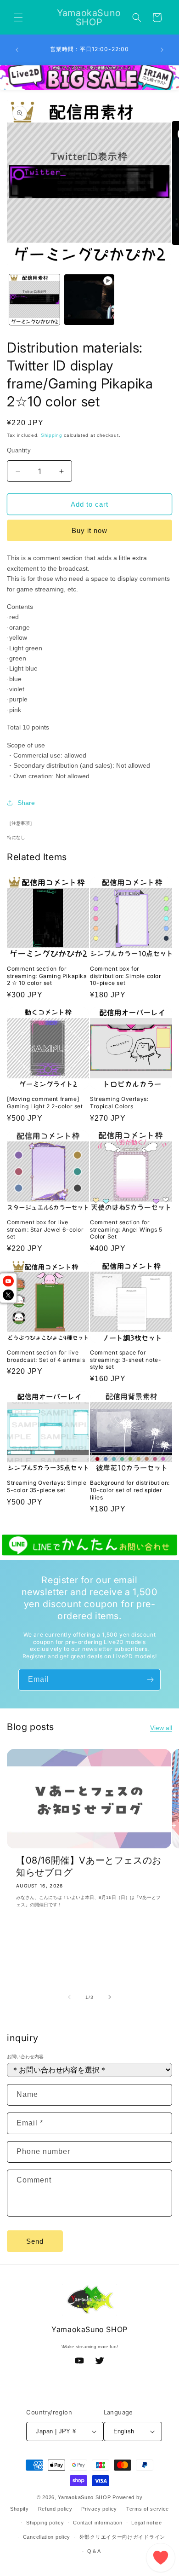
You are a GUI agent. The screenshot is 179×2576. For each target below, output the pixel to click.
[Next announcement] (162, 50)
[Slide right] (110, 1997)
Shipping (52, 435)
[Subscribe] (150, 1680)
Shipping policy (45, 2523)
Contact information (98, 2523)
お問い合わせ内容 (25, 2057)
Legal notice (146, 2523)
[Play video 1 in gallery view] (89, 300)
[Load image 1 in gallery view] (34, 300)
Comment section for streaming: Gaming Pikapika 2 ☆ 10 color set (47, 976)
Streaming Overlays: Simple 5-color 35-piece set (47, 1486)
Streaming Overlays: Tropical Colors (119, 1103)
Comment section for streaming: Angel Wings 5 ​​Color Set (127, 1229)
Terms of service (148, 2509)
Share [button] (26, 803)
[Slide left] (69, 1997)
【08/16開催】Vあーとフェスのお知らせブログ (89, 1866)
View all (161, 1728)
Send (35, 2241)
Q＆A (94, 2551)
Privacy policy (99, 2509)
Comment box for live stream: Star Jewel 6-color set (45, 1229)
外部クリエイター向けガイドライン (122, 2537)
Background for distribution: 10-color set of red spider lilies (130, 1490)
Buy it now (89, 530)
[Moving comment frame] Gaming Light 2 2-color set (45, 1103)
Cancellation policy (47, 2537)
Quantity (19, 450)
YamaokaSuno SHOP (84, 2497)
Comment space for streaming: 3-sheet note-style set (126, 1360)
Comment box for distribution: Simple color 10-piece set (126, 976)
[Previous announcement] (17, 50)
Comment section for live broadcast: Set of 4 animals (46, 1356)
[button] (18, 17)
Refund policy (55, 2509)
